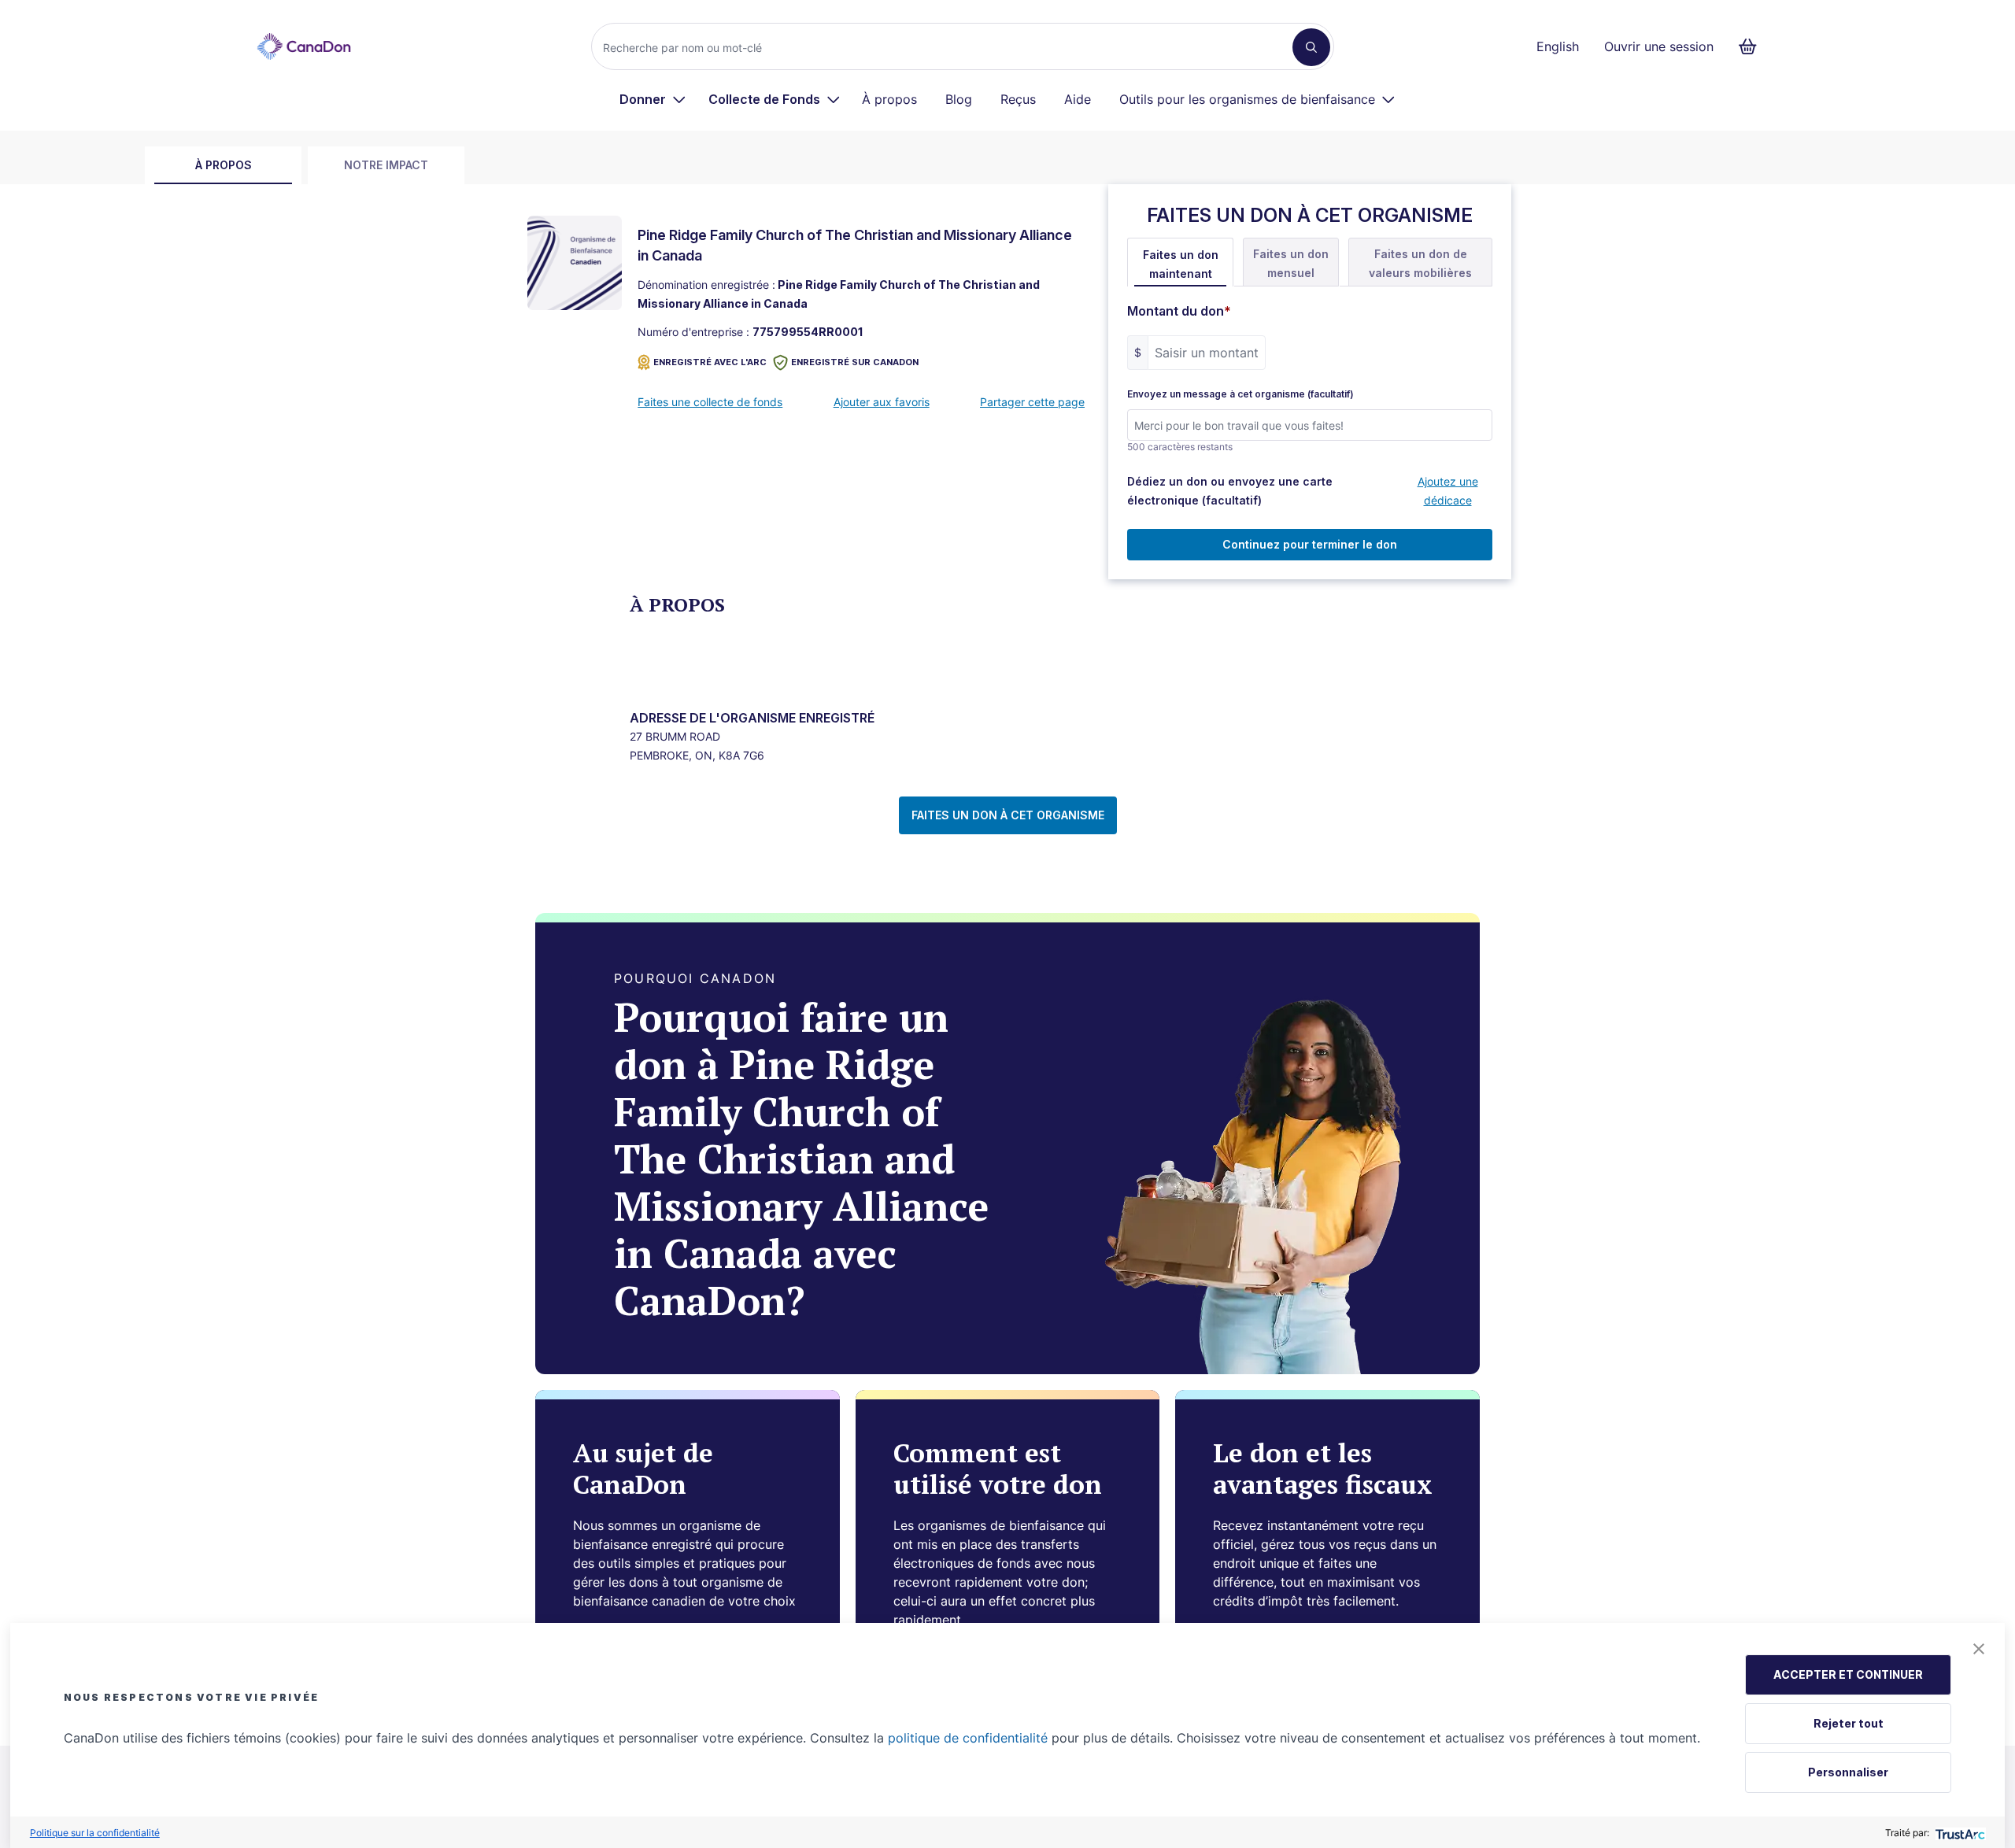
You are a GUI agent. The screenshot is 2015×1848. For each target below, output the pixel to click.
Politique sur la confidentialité (95, 1833)
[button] (1979, 1649)
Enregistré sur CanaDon (855, 362)
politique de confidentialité (968, 1738)
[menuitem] (653, 99)
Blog (959, 99)
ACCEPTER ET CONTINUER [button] (1848, 1674)
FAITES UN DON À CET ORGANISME (1008, 815)
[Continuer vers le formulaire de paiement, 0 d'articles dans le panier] (1752, 46)
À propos (889, 99)
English (1558, 46)
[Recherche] (1311, 47)
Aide (1078, 99)
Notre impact (386, 165)
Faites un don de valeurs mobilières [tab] (1420, 263)
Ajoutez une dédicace (1448, 491)
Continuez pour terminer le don (1310, 544)
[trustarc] (1959, 1833)
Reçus (1018, 99)
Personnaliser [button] (1848, 1772)
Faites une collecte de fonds (710, 402)
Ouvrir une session (1659, 46)
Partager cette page (1032, 402)
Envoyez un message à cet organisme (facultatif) (1240, 394)
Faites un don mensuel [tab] (1291, 263)
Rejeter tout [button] (1849, 1723)
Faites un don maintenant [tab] (1181, 264)
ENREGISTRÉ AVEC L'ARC (710, 362)
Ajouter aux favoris (882, 402)
